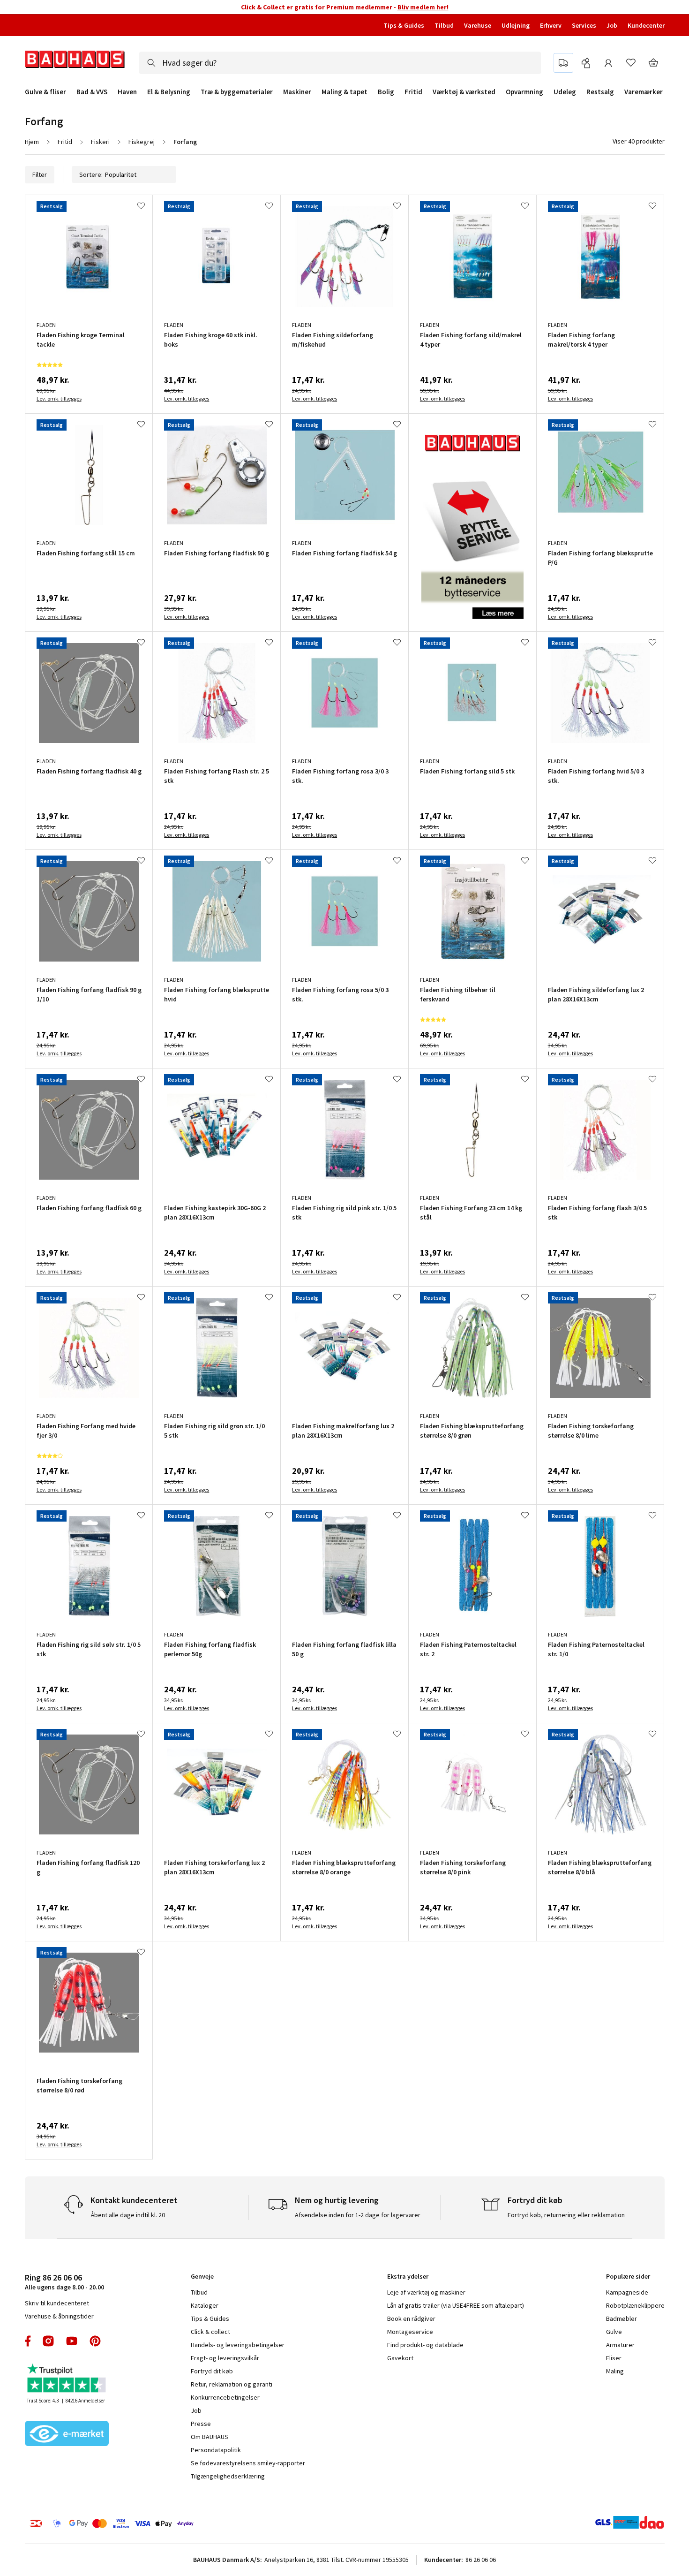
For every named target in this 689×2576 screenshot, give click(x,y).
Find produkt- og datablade (425, 2345)
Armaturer (620, 2345)
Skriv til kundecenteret (57, 2303)
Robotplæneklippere (635, 2305)
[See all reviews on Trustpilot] (67, 2379)
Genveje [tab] (202, 2276)
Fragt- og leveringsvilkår (225, 2358)
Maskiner (297, 92)
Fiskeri (100, 142)
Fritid (413, 92)
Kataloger (205, 2305)
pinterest (95, 2341)
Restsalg (600, 92)
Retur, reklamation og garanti (232, 2384)
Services (584, 25)
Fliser (614, 2358)
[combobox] (340, 63)
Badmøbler (622, 2318)
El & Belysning (169, 92)
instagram (48, 2341)
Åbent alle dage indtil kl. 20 (128, 2215)
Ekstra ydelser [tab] (408, 2276)
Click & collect (210, 2332)
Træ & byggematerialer (237, 92)
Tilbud (444, 25)
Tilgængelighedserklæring (228, 2476)
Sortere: (91, 174)
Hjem (32, 142)
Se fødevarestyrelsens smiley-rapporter (248, 2463)
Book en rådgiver (411, 2318)
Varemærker (644, 92)
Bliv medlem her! (423, 7)
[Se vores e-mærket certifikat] (67, 2434)
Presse (201, 2424)
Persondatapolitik (216, 2450)
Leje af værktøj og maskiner (426, 2292)
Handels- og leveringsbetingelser (238, 2345)
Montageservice (410, 2332)
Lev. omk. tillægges (59, 398)
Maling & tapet (344, 92)
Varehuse (478, 25)
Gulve (614, 2332)
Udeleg (565, 92)
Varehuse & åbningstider (59, 2316)
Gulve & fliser (45, 92)
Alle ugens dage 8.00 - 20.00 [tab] (64, 2282)
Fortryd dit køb (212, 2371)
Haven (127, 92)
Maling (615, 2371)
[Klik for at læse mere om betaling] (169, 2523)
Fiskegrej (142, 142)
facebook (28, 2341)
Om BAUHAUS (210, 2437)
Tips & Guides (404, 25)
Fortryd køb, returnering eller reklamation (566, 2215)
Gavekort (400, 2358)
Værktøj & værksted (464, 92)
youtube (72, 2341)
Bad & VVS (92, 92)
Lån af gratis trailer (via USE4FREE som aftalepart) (456, 2305)
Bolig (386, 92)
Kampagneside (627, 2292)
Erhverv (551, 25)
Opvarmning (524, 92)
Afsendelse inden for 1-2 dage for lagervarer (358, 2215)
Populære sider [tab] (628, 2276)
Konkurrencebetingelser (225, 2397)
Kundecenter (646, 25)
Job (612, 25)
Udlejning (516, 25)
